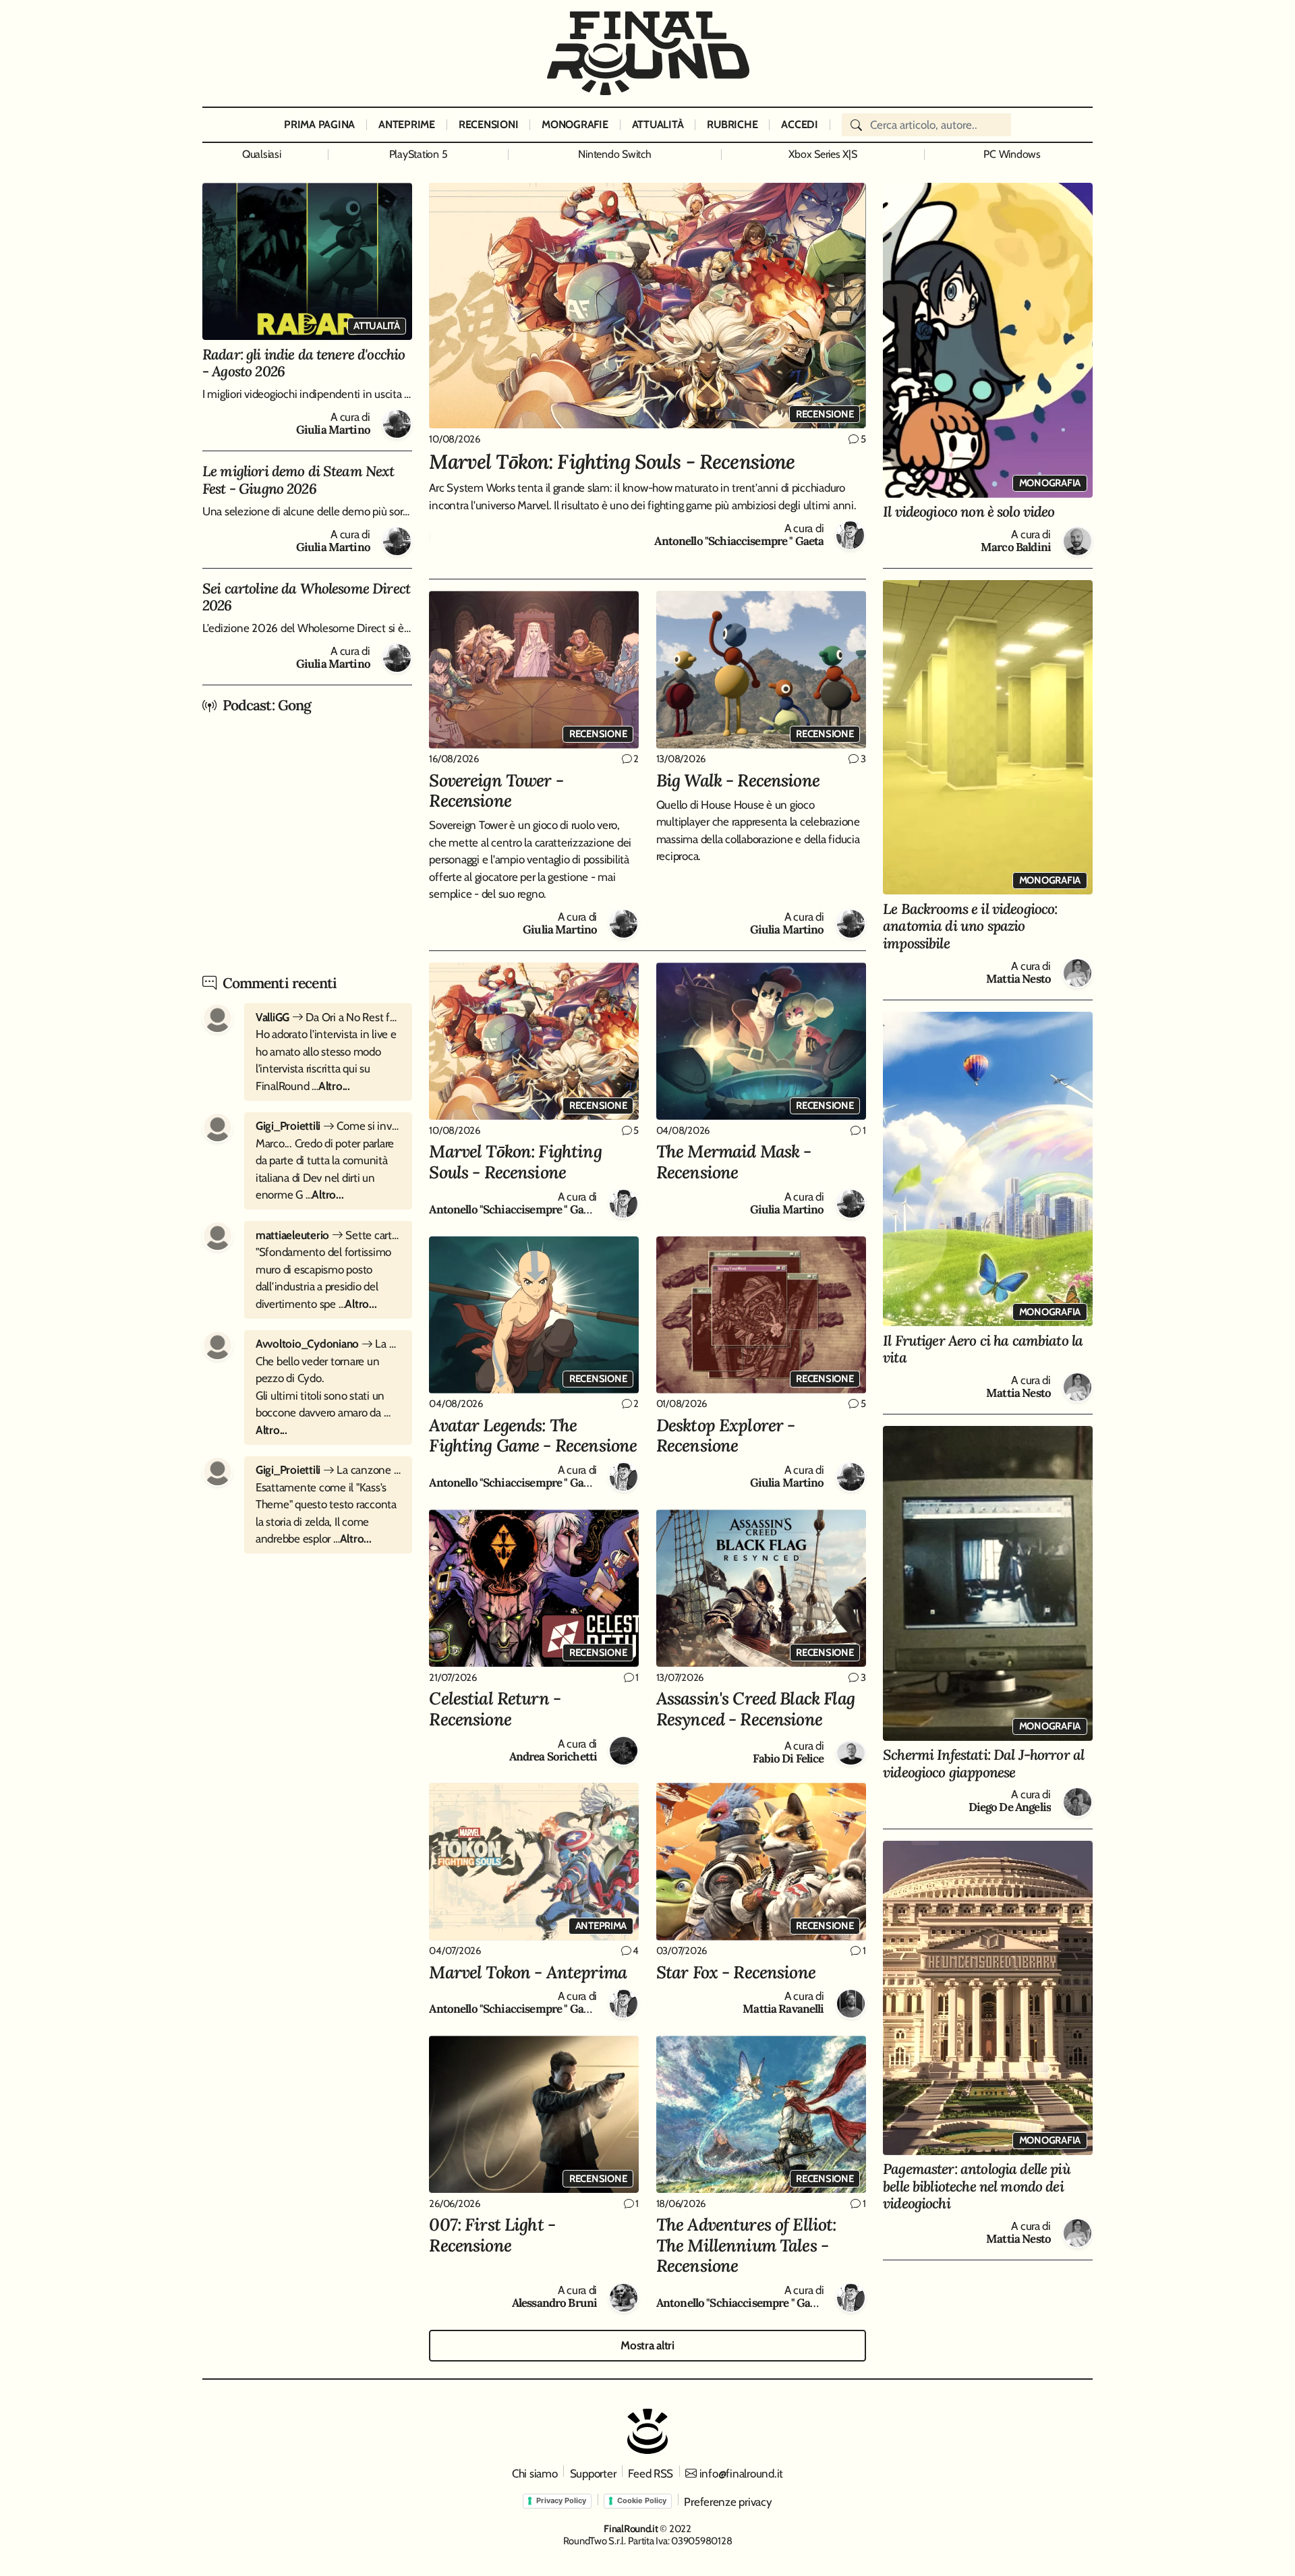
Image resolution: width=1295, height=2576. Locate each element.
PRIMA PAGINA (319, 124)
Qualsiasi (262, 154)
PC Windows (1012, 154)
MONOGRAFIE (575, 124)
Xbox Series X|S (823, 154)
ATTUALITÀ (658, 124)
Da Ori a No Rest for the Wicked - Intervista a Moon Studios (328, 1017)
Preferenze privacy (728, 2502)
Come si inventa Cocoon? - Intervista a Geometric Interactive (328, 1126)
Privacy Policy (561, 2500)
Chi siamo (535, 2473)
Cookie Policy (642, 2500)
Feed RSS (651, 2473)
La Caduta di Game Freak (328, 1344)
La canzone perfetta (328, 1470)
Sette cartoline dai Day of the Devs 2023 (328, 1235)
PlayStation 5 (419, 154)
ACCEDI (799, 124)
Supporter (593, 2473)
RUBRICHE (732, 124)
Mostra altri (647, 2345)
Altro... (334, 1086)
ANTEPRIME (407, 124)
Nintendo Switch (614, 154)
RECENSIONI (488, 124)
